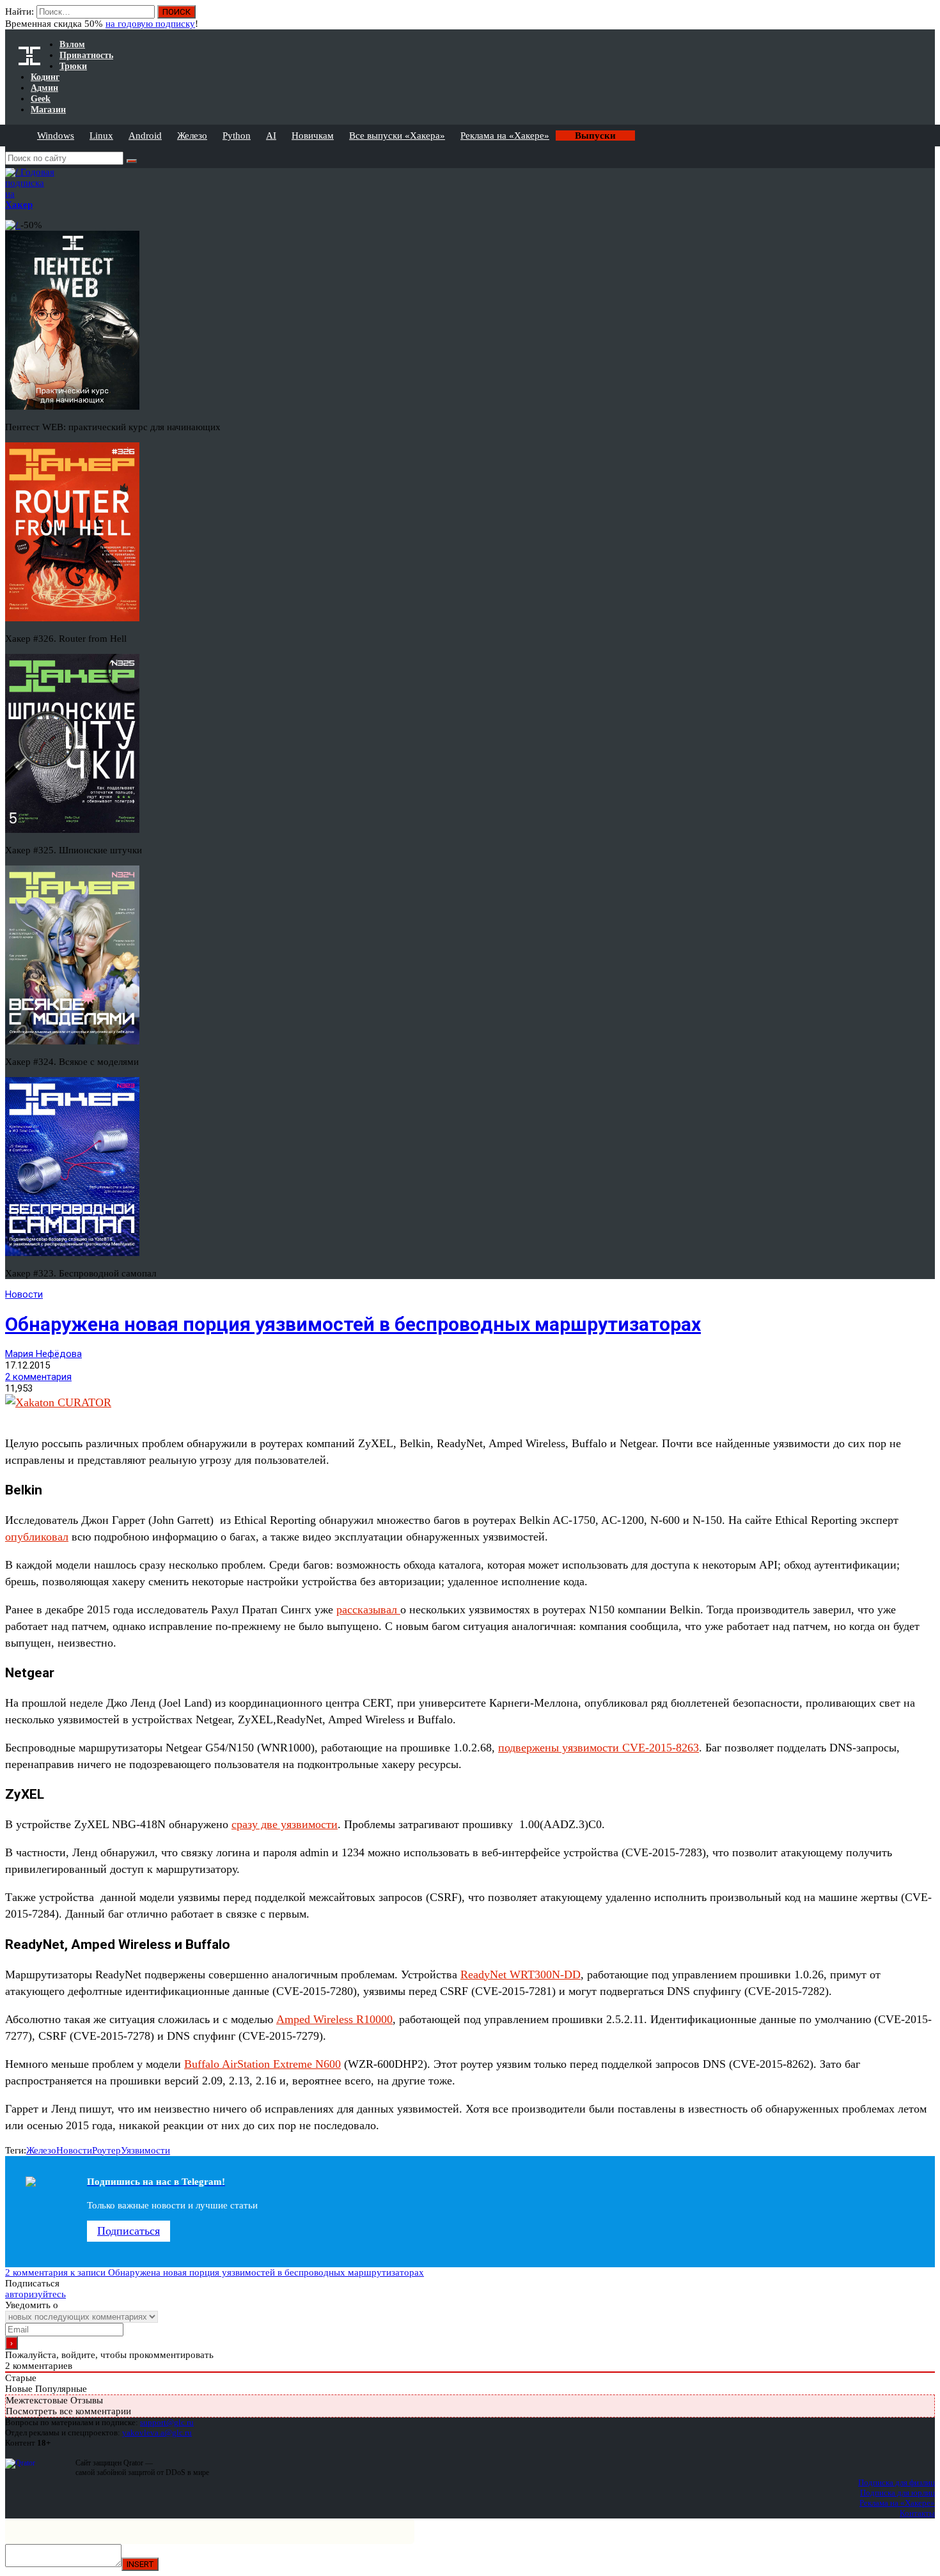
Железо (192, 136)
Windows (56, 136)
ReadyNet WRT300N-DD (521, 1975)
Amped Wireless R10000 (334, 2019)
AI (271, 136)
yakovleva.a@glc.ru (157, 2432)
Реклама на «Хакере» (505, 136)
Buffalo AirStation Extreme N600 (262, 2064)
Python (237, 136)
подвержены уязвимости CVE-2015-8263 (599, 1748)
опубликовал (37, 1537)
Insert (140, 2564)
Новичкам (313, 136)
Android (145, 136)
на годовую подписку (150, 24)
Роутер (106, 2150)
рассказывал (368, 1610)
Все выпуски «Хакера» (397, 136)
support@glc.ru (167, 2422)
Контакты (917, 2513)
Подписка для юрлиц (897, 2493)
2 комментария (38, 1377)
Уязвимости (145, 2150)
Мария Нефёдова (43, 1354)
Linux (101, 136)
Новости (24, 1294)
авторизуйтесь (35, 2294)
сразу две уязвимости (285, 1824)
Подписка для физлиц (897, 2482)
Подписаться (129, 2231)
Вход (926, 18)
